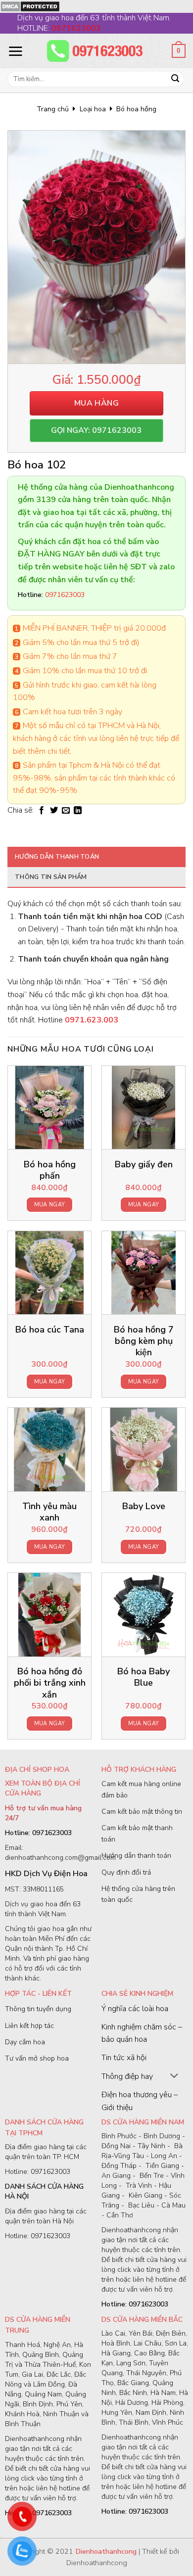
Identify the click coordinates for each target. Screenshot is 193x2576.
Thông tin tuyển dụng (38, 2009)
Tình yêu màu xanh (49, 1512)
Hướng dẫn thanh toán (57, 857)
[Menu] (15, 51)
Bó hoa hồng (136, 109)
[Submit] (175, 79)
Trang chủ (53, 109)
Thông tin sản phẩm (51, 877)
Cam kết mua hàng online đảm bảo (141, 1789)
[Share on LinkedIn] (78, 811)
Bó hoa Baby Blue (144, 1677)
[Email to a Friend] (66, 811)
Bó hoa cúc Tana (50, 1330)
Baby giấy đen (144, 1165)
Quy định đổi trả (126, 1872)
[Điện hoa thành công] (96, 51)
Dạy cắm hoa (25, 2042)
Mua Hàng (97, 403)
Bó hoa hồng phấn (50, 1170)
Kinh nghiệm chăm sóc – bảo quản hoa (142, 2033)
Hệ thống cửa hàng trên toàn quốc (138, 1894)
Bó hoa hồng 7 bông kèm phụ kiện (144, 1341)
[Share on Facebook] (42, 811)
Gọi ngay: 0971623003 (96, 430)
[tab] (96, 857)
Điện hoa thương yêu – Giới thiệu (140, 2101)
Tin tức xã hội (124, 2058)
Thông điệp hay (127, 2076)
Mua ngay (50, 1205)
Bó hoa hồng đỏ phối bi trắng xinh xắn (50, 1683)
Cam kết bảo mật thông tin (142, 1812)
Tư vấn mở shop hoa (37, 2058)
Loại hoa (93, 109)
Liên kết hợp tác (29, 2026)
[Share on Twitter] (54, 811)
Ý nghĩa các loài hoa (135, 2009)
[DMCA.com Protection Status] (30, 6)
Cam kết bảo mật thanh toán (137, 1833)
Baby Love (144, 1506)
